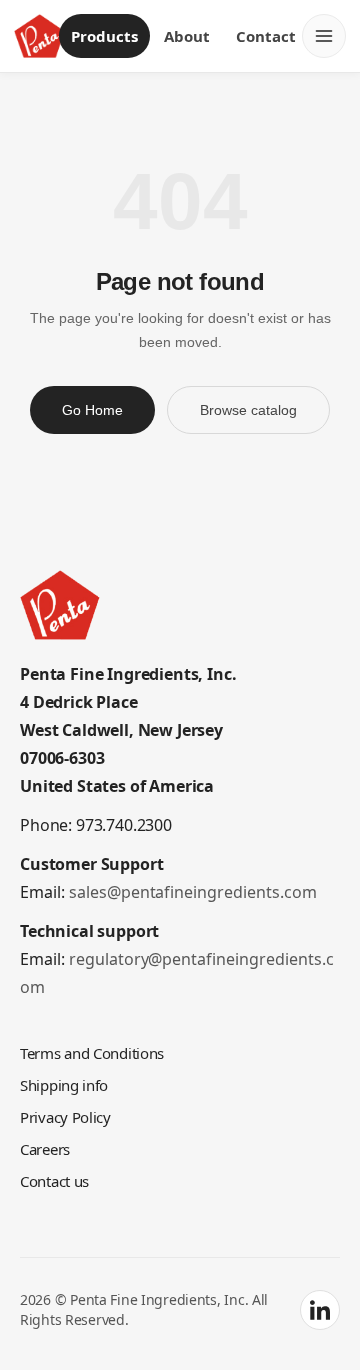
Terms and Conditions (92, 1053)
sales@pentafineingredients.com (193, 892)
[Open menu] (324, 36)
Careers (45, 1149)
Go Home (92, 410)
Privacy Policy (65, 1117)
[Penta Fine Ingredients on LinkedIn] (320, 1310)
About (187, 36)
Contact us (54, 1181)
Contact (266, 36)
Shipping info (64, 1085)
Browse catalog (248, 410)
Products (104, 36)
